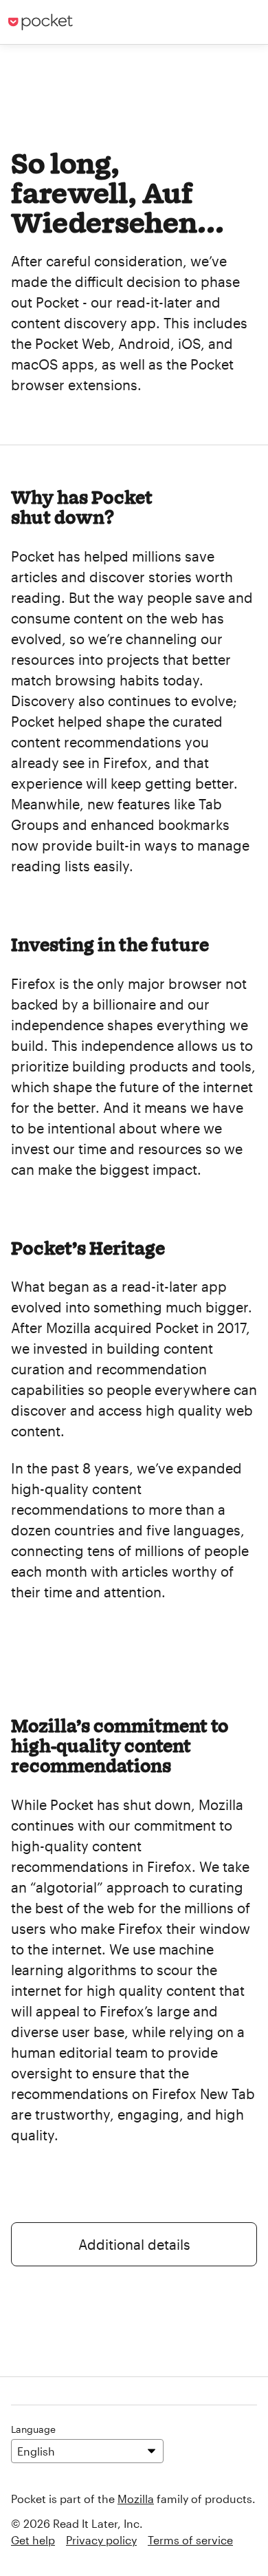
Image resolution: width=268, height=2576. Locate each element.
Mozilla (136, 2499)
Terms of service (190, 2540)
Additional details (134, 2244)
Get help (33, 2540)
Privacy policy (101, 2540)
